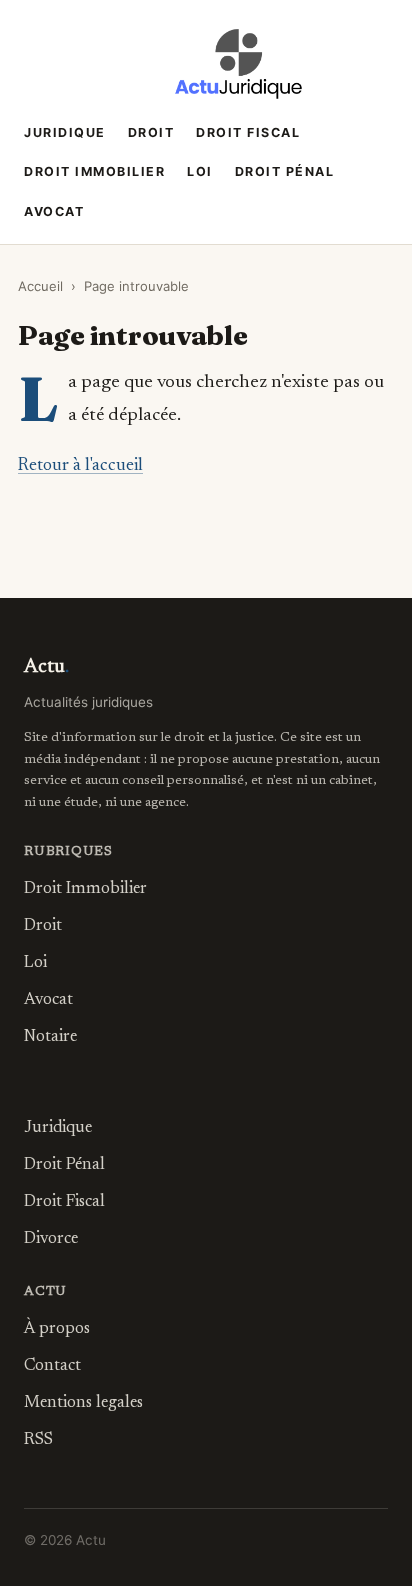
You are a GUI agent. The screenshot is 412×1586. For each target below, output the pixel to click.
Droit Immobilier (94, 171)
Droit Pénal (285, 171)
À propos (57, 1329)
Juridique (65, 132)
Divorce (51, 1239)
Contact (52, 1366)
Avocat (54, 211)
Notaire (50, 1037)
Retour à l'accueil (80, 466)
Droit (151, 132)
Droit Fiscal (248, 132)
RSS (38, 1440)
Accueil (40, 286)
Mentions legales (83, 1403)
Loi (200, 171)
